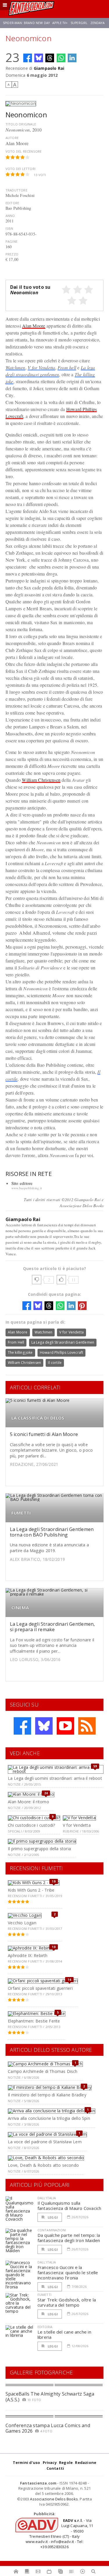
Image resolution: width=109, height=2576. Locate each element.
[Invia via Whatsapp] (61, 58)
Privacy (50, 2462)
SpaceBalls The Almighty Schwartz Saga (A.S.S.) (50, 2397)
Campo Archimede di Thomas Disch (43, 2071)
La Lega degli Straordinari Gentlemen (63, 1342)
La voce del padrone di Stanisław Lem (45, 2142)
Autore (12, 138)
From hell (67, 367)
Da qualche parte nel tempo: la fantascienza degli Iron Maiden (69, 2238)
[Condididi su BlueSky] (39, 58)
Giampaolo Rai (49, 68)
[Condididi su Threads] (50, 58)
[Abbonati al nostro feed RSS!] (87, 1726)
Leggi (52, 2217)
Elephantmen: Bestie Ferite (34, 2021)
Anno (10, 216)
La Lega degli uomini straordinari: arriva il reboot (55, 1778)
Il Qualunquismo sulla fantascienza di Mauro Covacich (69, 2206)
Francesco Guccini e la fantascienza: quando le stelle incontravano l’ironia (68, 2272)
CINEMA (20, 1608)
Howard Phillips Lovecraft (62, 1352)
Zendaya (98, 23)
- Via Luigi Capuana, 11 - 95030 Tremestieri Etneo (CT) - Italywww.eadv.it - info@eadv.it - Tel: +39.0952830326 (59, 2534)
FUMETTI (21, 1513)
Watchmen (15, 367)
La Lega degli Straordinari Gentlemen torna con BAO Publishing (52, 1532)
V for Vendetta (41, 367)
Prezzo (12, 254)
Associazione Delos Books (54, 2499)
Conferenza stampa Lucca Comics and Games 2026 (48, 2428)
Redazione (86, 2462)
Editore (12, 203)
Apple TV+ (60, 23)
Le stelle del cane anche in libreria (64, 2334)
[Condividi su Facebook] (28, 58)
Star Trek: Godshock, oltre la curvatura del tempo (67, 2302)
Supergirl (79, 23)
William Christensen (41, 780)
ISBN (9, 228)
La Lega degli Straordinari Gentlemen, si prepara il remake (52, 1627)
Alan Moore (34, 326)
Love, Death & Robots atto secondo (43, 2165)
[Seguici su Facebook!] (22, 1726)
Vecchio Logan (22, 1923)
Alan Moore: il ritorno (28, 1802)
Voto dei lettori (20, 169)
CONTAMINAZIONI (52, 2230)
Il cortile (55, 1363)
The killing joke (20, 1352)
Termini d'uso (27, 2462)
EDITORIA (45, 2327)
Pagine (11, 241)
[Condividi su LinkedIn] (72, 58)
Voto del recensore (24, 151)
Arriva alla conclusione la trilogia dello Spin (49, 2118)
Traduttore (16, 190)
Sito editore (22, 1183)
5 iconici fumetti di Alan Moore (44, 1434)
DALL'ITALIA (47, 2198)
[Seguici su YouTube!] (65, 1726)
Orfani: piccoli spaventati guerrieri (40, 1988)
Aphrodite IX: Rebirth (28, 1955)
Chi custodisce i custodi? (31, 1825)
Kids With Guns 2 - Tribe (31, 1890)
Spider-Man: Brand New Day (26, 23)
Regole (66, 2462)
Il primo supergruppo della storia (39, 1849)
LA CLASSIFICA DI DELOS (38, 1418)
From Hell (16, 1342)
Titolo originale (21, 124)
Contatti (55, 2468)
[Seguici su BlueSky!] (44, 1726)
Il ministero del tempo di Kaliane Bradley (47, 2095)
